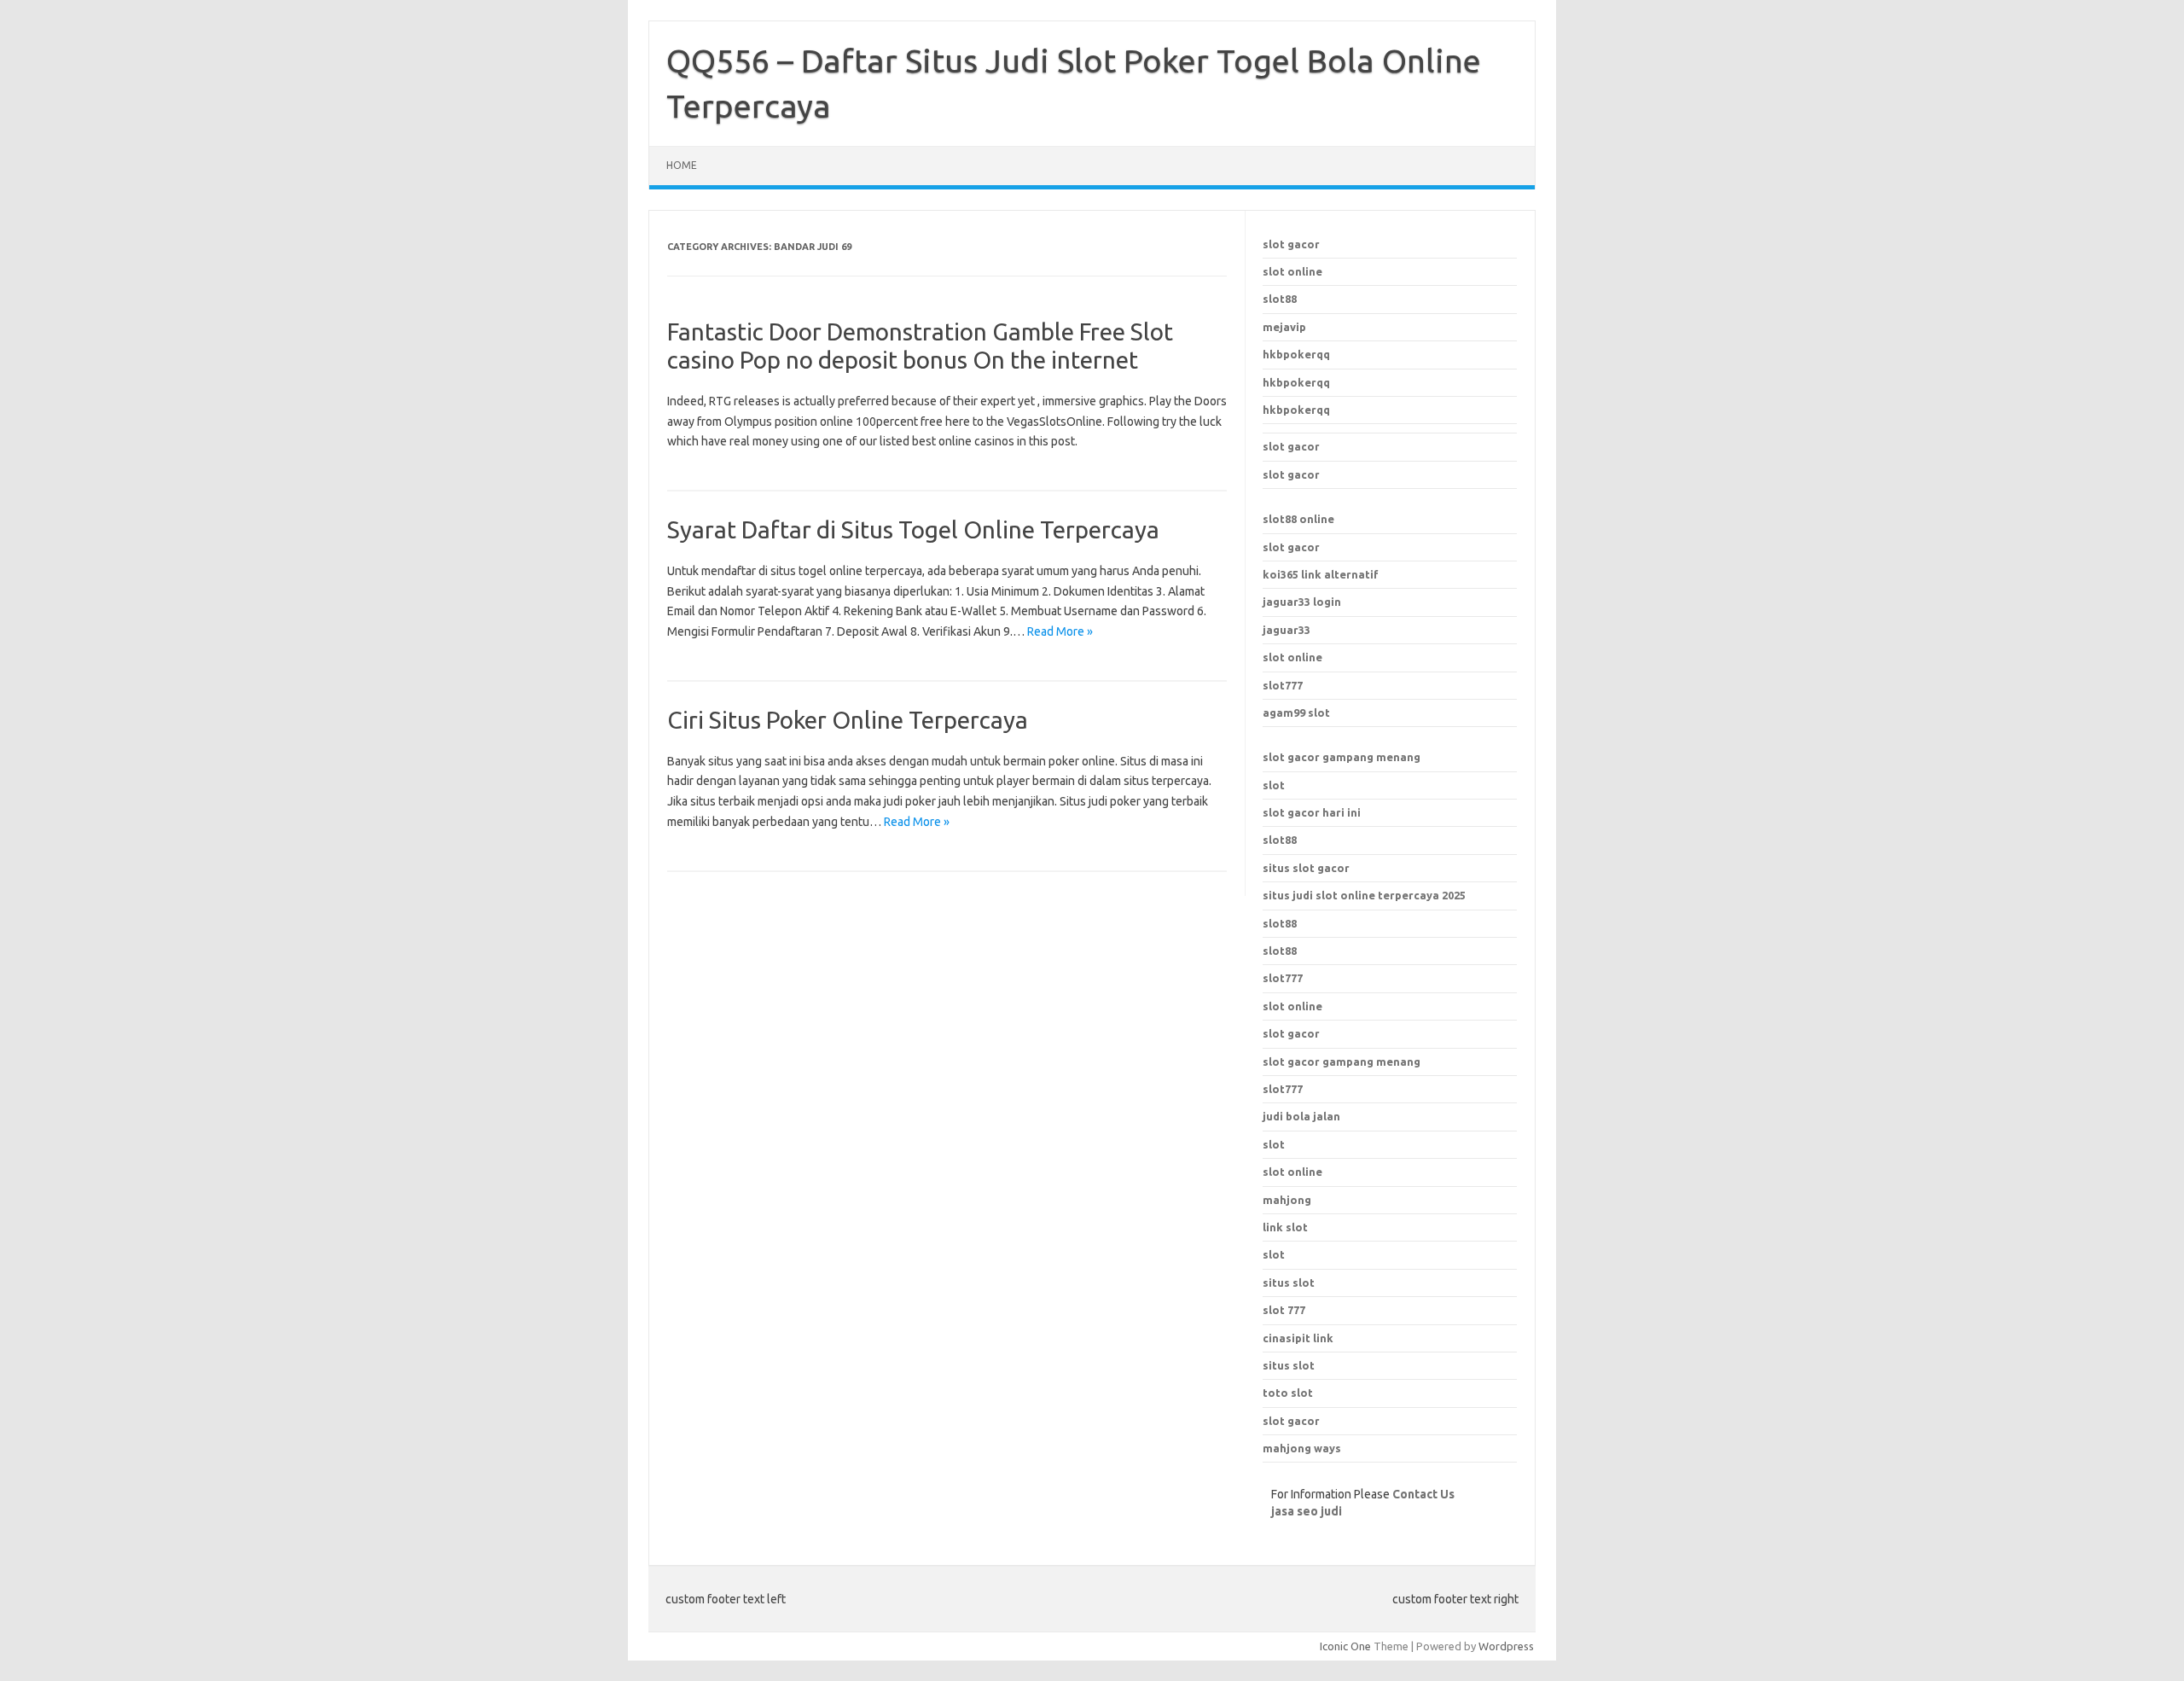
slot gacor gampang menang (1342, 757)
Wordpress (1506, 1646)
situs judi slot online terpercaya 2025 (1364, 895)
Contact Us (1423, 1494)
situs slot (1289, 1283)
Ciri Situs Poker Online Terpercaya (848, 720)
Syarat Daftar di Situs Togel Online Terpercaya (913, 529)
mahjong (1287, 1200)
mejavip (1284, 327)
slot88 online (1298, 519)
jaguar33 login (1302, 602)
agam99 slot (1296, 713)
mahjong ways (1302, 1448)
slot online (1292, 271)
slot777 (1283, 685)
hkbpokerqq (1296, 354)
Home (682, 165)
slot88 (1280, 299)
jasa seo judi (1307, 1511)
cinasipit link (1298, 1338)
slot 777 (1284, 1310)
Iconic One (1345, 1646)
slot (1274, 785)
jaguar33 (1287, 630)
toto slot (1288, 1393)
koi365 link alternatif (1321, 574)
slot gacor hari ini (1312, 812)
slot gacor (1291, 244)
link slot (1285, 1227)
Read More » (1060, 631)
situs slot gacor (1306, 868)
